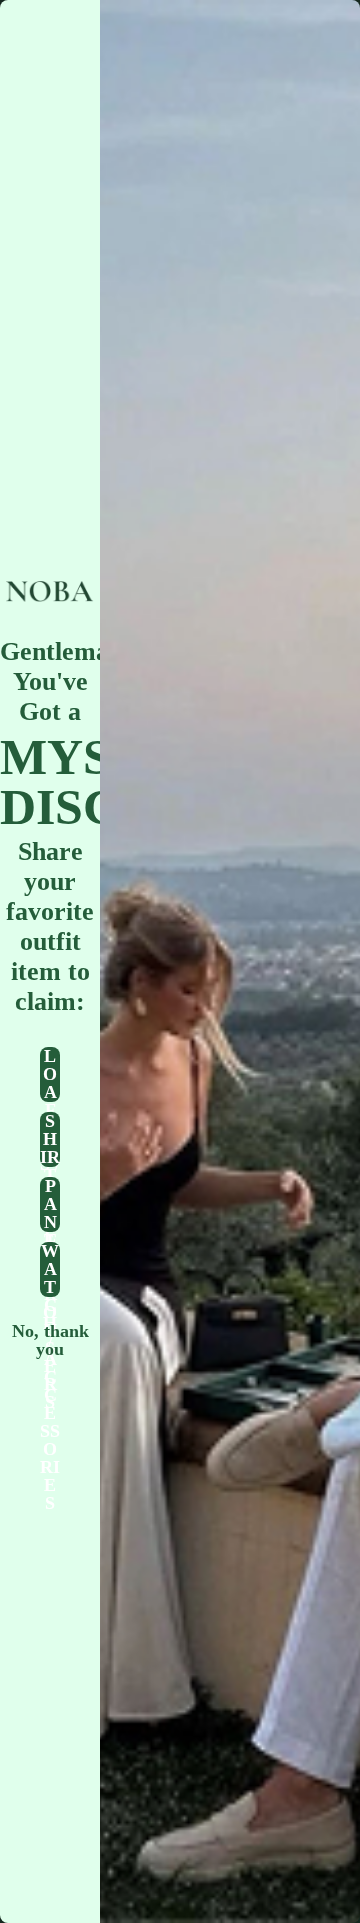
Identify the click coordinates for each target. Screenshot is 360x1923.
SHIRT (50, 1139)
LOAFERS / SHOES (50, 1074)
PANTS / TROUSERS (50, 1204)
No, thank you (50, 1334)
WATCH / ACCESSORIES (50, 1269)
